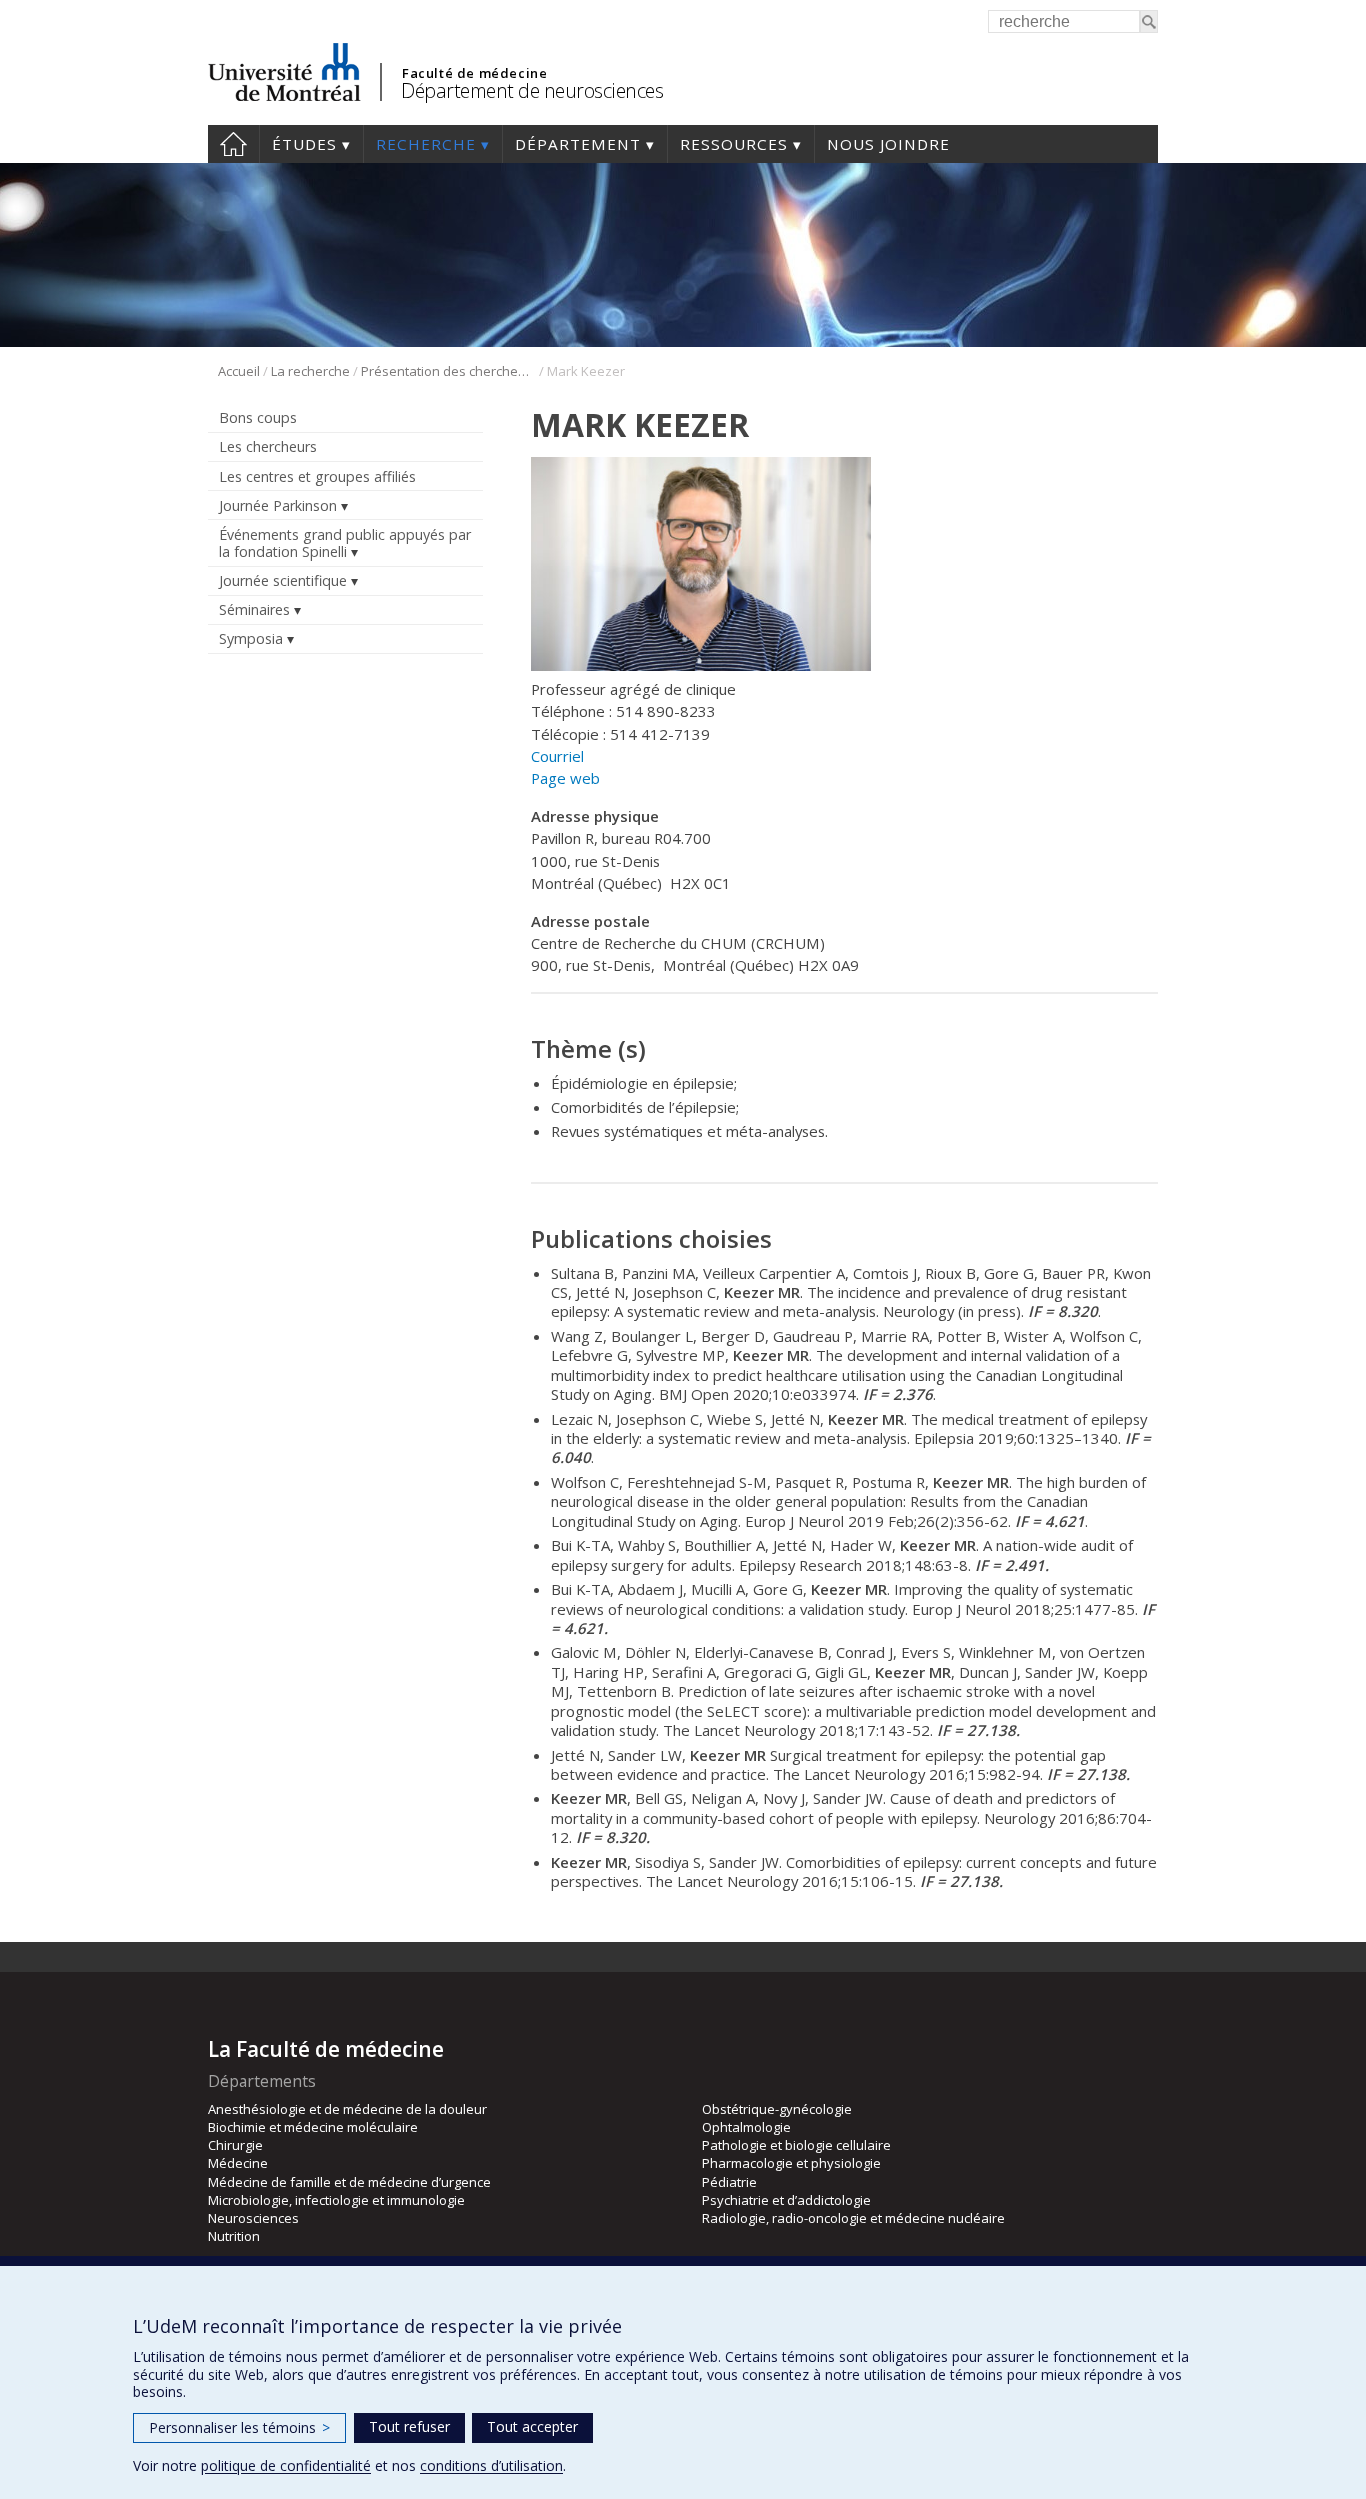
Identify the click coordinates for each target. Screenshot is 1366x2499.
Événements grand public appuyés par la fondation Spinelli (345, 543)
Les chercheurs (268, 446)
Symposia (251, 638)
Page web (565, 778)
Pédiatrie (729, 2182)
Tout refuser (409, 2426)
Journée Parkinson (278, 505)
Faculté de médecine (474, 73)
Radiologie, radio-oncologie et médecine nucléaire (853, 2218)
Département (578, 144)
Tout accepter (532, 2426)
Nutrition (234, 2236)
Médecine (238, 2163)
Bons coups (258, 417)
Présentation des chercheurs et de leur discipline (448, 371)
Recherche (426, 144)
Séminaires (254, 609)
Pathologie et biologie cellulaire (796, 2145)
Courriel (557, 756)
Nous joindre (888, 144)
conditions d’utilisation (491, 2465)
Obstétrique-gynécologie (777, 2109)
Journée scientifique (283, 580)
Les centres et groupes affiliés (317, 476)
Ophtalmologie (746, 2127)
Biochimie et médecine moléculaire (313, 2127)
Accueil (233, 144)
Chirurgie (235, 2145)
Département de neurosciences (532, 90)
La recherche (310, 371)
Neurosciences (253, 2218)
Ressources (734, 144)
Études (304, 144)
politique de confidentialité (286, 2465)
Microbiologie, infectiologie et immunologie (336, 2200)
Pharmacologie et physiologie (791, 2163)
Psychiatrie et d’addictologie (786, 2200)
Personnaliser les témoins (239, 2427)
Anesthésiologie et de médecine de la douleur (347, 2109)
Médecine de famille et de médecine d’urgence (349, 2182)
